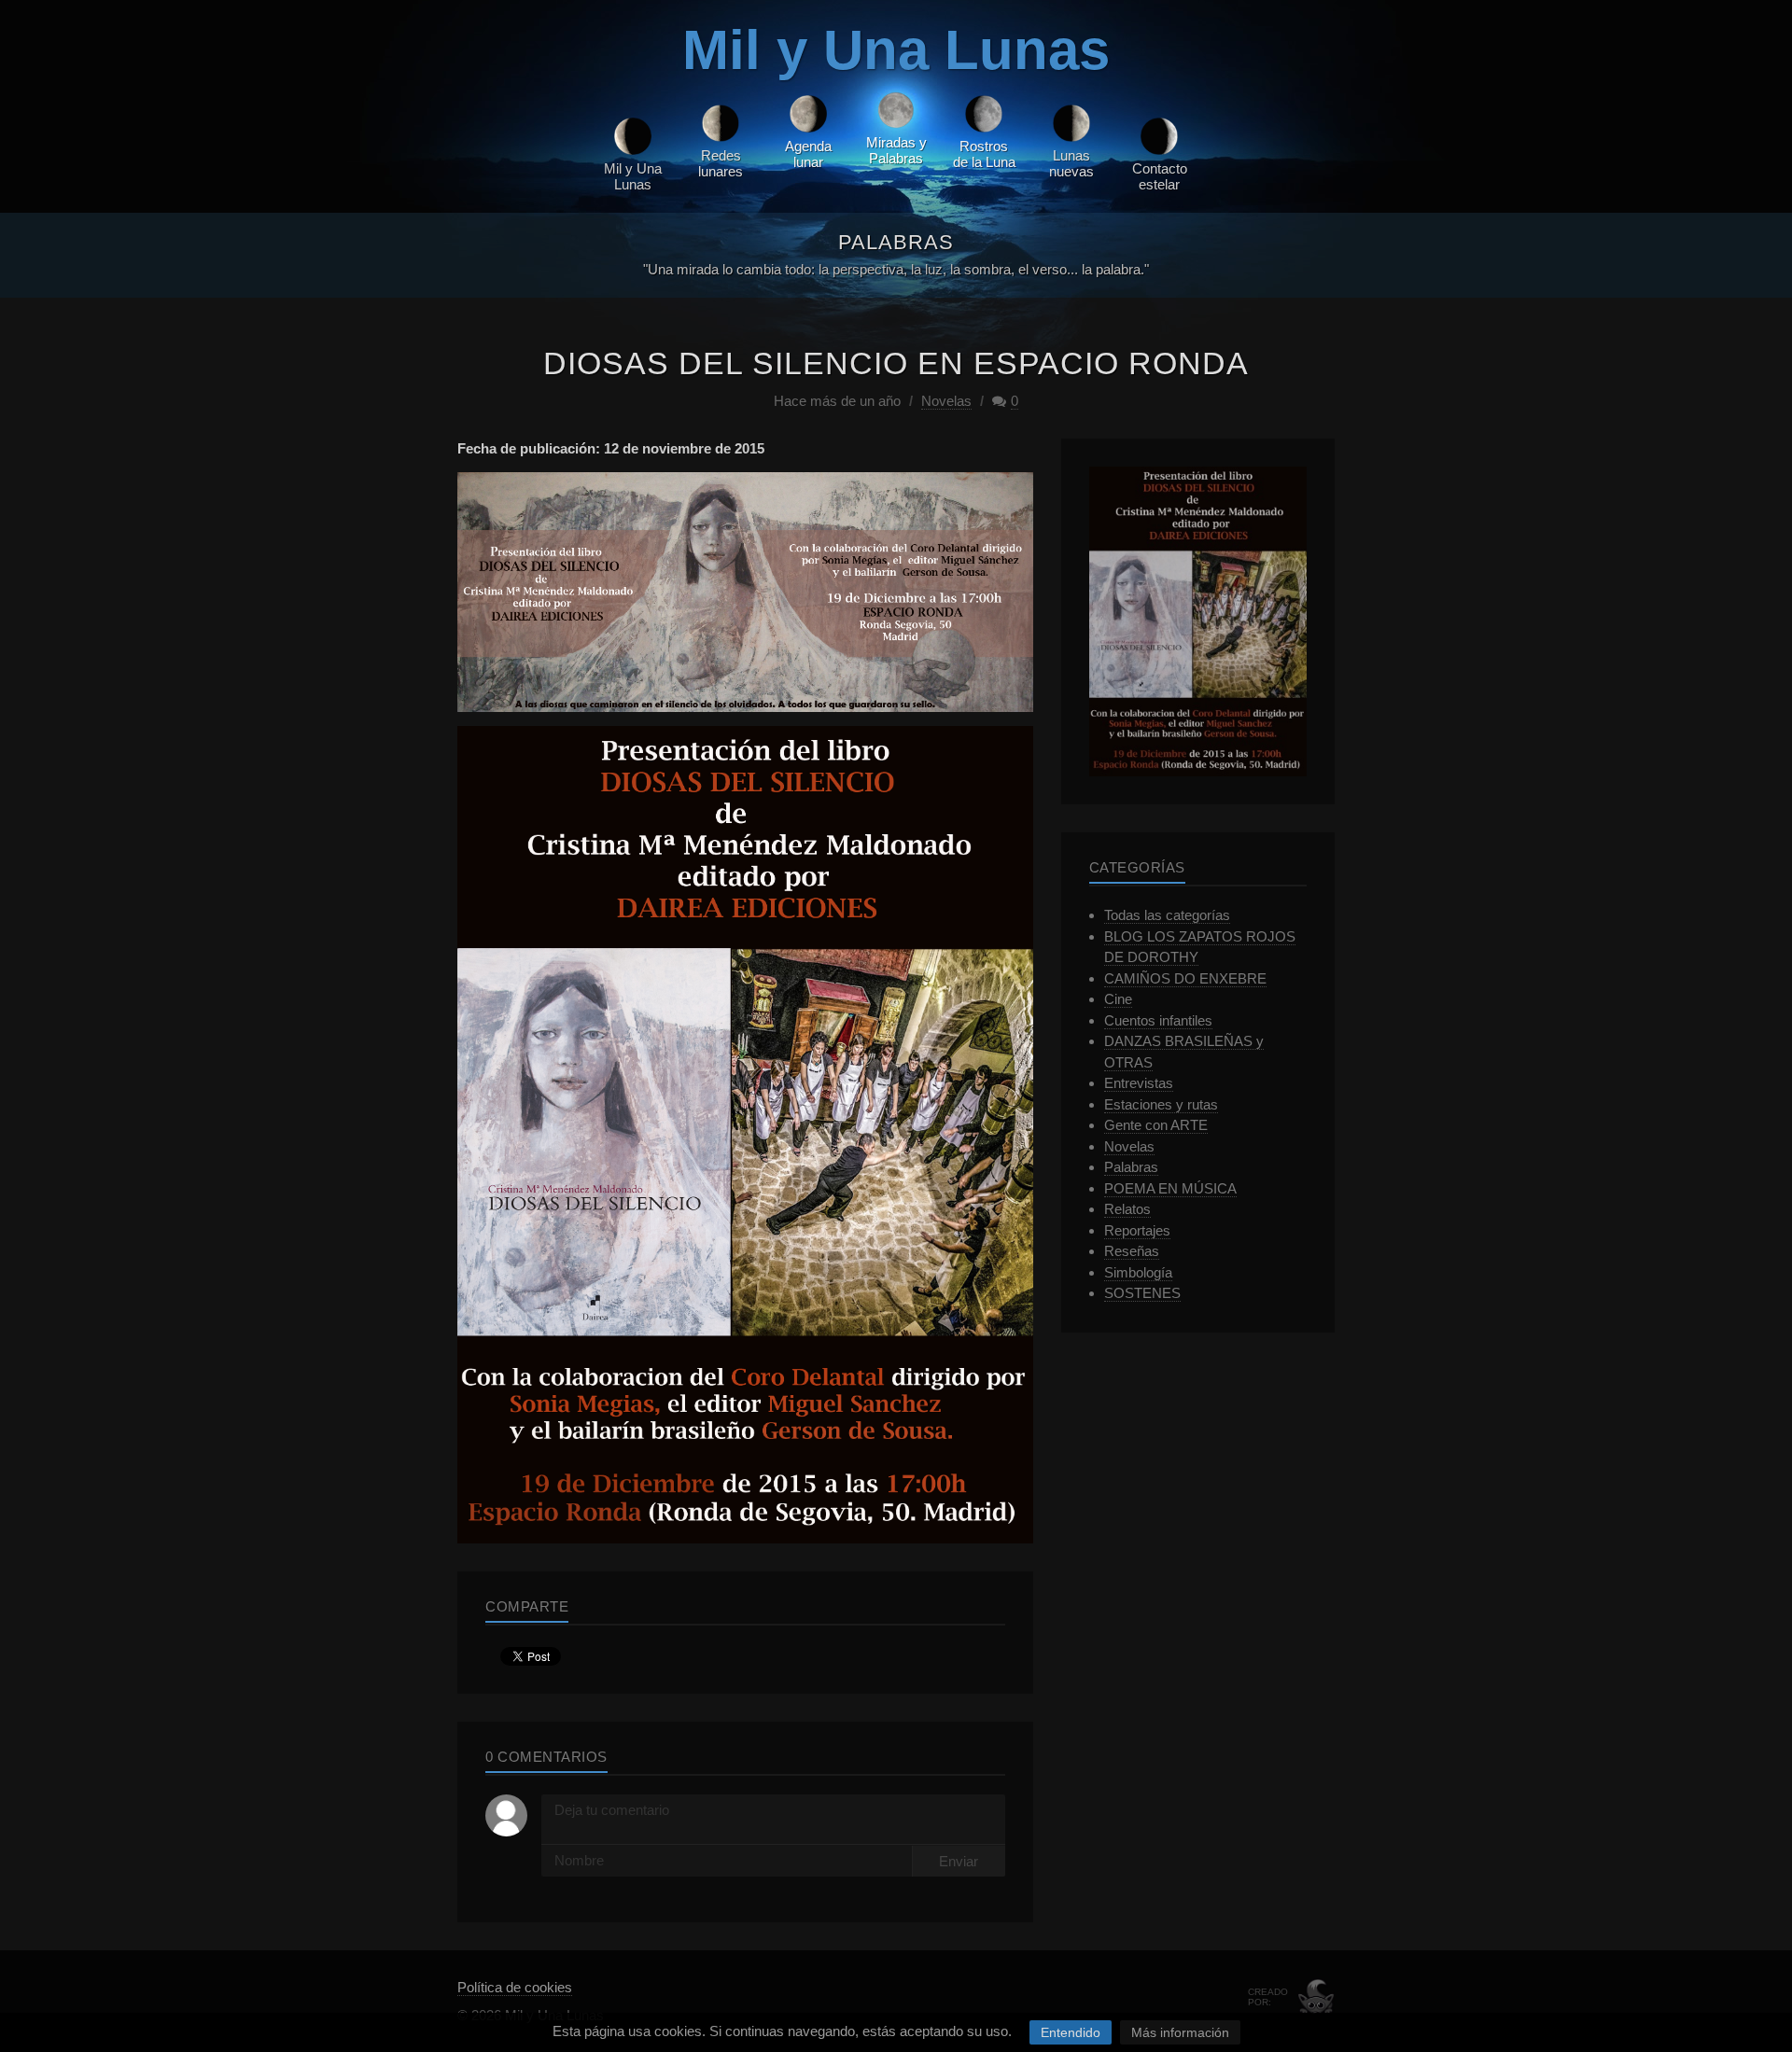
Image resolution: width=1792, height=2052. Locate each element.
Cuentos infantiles (1158, 1020)
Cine (1118, 999)
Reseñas (1132, 1251)
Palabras (1131, 1167)
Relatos (1127, 1209)
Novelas (946, 401)
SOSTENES (1142, 1293)
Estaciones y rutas (1161, 1104)
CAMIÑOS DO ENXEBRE (1185, 978)
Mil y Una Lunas (896, 50)
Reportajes (1137, 1230)
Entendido (1071, 2032)
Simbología (1138, 1272)
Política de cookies (515, 1987)
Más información (1180, 2032)
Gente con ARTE (1156, 1125)
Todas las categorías (1167, 915)
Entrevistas (1139, 1083)
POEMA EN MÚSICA (1170, 1188)
